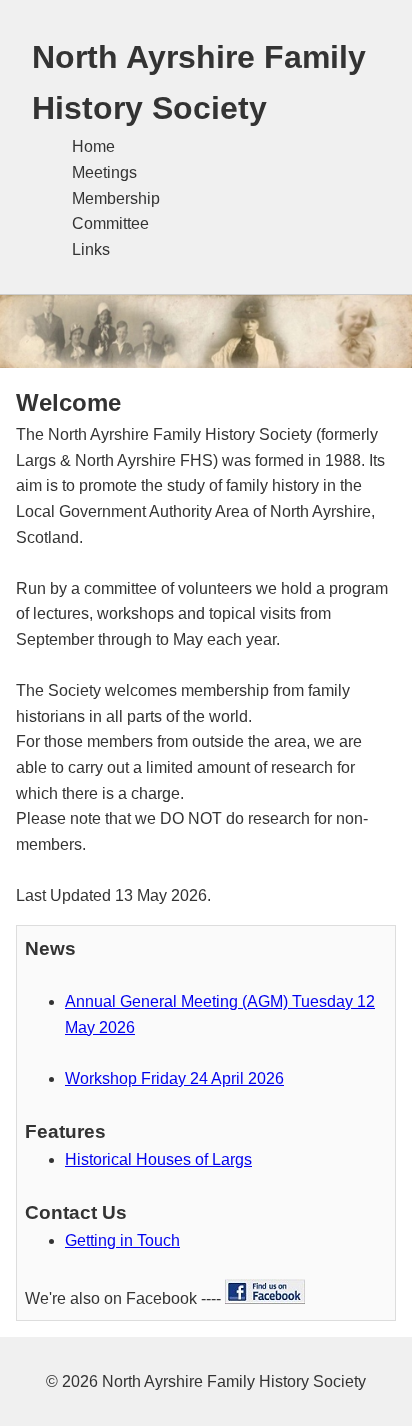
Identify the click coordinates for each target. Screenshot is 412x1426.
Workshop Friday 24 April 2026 (174, 1078)
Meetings (104, 172)
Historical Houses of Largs (158, 1159)
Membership (116, 198)
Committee (110, 223)
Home (93, 146)
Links (91, 249)
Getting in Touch (122, 1240)
